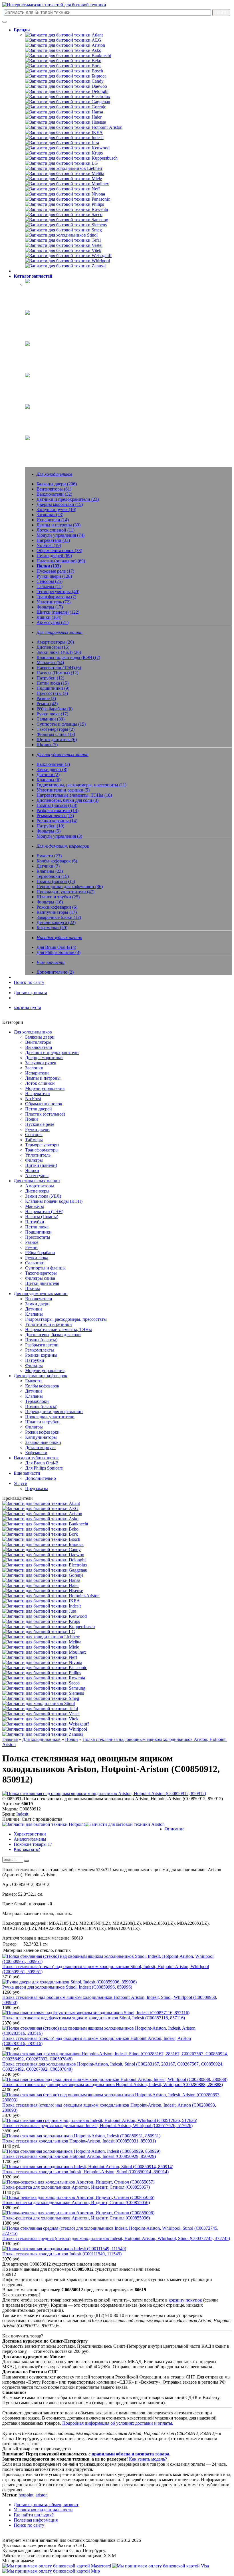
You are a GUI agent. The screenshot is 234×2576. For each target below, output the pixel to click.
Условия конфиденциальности (43, 2510)
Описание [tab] (175, 1829)
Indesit (22, 1814)
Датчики (34, 1309)
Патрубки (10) (50, 826)
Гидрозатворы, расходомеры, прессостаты (66, 1319)
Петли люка (37, 1227)
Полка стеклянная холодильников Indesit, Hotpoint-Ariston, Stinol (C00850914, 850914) (85, 2172)
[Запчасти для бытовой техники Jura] (62, 143)
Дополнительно (41, 1478)
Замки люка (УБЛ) (43, 1196)
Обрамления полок (44, 1104)
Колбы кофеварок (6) (57, 861)
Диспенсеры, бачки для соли (53, 1335)
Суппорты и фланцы (45, 1268)
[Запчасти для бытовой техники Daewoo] (66, 86)
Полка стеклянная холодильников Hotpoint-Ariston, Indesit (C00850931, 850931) (79, 2141)
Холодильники (40, 288)
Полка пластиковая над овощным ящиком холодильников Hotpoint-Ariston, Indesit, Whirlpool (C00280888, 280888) (113, 2084)
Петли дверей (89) (54, 556)
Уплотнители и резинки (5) (63, 790)
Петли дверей (39, 1109)
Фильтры (34, 1160)
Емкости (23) (49, 856)
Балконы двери (40, 1037)
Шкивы (33, 1288)
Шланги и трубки (42, 1422)
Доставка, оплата (30, 993)
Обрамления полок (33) (59, 551)
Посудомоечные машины (50, 351)
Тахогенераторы (41, 1273)
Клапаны (34, 1314)
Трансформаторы (42, 1150)
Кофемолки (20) (52, 928)
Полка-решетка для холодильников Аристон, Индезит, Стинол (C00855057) (76, 2187)
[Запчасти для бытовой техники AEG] (63, 40)
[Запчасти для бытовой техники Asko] (63, 50)
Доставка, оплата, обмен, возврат (46, 2505)
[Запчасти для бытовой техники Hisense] (65, 122)
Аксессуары (37, 1176)
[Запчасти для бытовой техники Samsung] (67, 220)
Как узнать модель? (148, 2459)
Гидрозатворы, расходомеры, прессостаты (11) (81, 785)
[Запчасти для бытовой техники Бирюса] (66, 76)
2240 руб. (11, 2074)
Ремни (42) (47, 704)
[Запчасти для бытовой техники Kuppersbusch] (71, 158)
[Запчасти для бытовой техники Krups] (64, 153)
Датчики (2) (48, 775)
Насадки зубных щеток (48, 413)
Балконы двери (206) (57, 484)
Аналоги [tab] (30, 1839)
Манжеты (35, 1206)
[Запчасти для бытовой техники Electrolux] (68, 96)
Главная (10, 1739)
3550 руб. (11, 2131)
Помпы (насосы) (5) (56, 881)
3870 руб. (11, 2115)
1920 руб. (11, 2177)
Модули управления (45, 1088)
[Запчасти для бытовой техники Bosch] (64, 71)
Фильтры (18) (50, 902)
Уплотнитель (38, 1155)
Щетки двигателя (42, 1283)
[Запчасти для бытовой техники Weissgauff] (68, 256)
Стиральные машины (46, 319)
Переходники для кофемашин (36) (70, 887)
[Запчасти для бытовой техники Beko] (63, 61)
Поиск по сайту (29, 982)
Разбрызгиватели (42, 1345)
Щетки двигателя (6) (57, 739)
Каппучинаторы (41, 1437)
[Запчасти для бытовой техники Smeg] (63, 230)
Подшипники (38, 1232)
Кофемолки (36, 1453)
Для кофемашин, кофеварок (41, 1376)
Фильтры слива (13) (56, 734)
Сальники (35, 1263)
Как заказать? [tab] (27, 1849)
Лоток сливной (40, 1083)
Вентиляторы (38, 1042)
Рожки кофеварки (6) (57, 907)
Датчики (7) (48, 866)
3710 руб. (11, 1977)
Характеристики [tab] (30, 1834)
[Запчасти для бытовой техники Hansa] (64, 112)
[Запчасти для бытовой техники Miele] (63, 179)
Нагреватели (38, 1093)
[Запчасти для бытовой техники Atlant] (64, 35)
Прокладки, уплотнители (50, 1417)
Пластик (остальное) (45, 1114)
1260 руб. (11, 1992)
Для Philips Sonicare (44, 1468)
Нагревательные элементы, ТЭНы (58, 1329)
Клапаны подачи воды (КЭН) (54, 1201)
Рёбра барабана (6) (55, 709)
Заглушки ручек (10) (56, 509)
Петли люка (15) (53, 683)
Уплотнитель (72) (54, 602)
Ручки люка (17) (52, 714)
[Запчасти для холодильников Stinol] (61, 235)
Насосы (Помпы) (42, 1217)
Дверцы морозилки (44, 1058)
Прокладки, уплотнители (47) (65, 892)
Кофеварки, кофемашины (50, 382)
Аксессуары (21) (53, 622)
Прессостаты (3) (52, 693)
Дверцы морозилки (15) (60, 504)
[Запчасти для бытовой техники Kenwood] (67, 148)
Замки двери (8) (52, 769)
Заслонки (34, 1068)
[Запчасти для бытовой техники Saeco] (64, 214)
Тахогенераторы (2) (56, 729)
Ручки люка (37, 1258)
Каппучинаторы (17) (57, 912)
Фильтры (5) (49, 831)
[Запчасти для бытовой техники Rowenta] (66, 209)
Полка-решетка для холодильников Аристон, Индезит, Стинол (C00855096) (76, 2218)
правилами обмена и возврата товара (130, 2454)
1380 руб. (11, 2208)
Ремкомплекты (40, 1350)
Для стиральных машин (37, 1181)
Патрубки (35, 1222)
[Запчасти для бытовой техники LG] (61, 163)
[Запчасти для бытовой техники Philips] (64, 204)
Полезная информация (36, 2520)
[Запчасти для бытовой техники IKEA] (64, 132)
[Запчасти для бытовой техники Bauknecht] (68, 55)
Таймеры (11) (50, 586)
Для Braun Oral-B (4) (56, 947)
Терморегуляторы (42, 1145)
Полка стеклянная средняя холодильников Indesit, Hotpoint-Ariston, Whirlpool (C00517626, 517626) (97, 2126)
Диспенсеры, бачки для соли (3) (67, 800)
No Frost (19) (49, 545)
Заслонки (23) (50, 515)
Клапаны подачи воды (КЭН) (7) (68, 657)
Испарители (37, 1073)
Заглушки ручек (41, 1063)
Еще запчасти (38, 445)
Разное (32, 1242)
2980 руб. (11, 2049)
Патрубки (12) (50, 678)
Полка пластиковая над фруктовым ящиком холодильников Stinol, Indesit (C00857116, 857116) (94, 2018)
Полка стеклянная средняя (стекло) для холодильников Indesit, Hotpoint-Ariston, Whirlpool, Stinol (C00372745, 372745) (116, 2238)
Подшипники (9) (53, 688)
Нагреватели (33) (53, 540)
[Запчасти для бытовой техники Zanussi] (65, 266)
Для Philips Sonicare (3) (58, 952)
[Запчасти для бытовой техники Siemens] (66, 225)
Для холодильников (33, 1032)
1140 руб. (11, 2146)
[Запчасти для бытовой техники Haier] (63, 117)
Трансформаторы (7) (56, 597)
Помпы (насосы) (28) (57, 805)
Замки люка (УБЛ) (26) (59, 652)
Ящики (32, 1170)
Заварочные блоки (43, 1442)
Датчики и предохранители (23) (68, 499)
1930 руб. (11, 2244)
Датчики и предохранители (52, 1052)
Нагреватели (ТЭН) (44, 1211)
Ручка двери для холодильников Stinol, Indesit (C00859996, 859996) (67, 1987)
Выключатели (39, 1047)
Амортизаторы (40, 1186)
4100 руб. (11, 2090)
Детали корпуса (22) (56, 922)
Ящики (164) (49, 617)
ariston (42, 2495)
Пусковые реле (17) (55, 571)
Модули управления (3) (59, 836)
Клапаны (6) (49, 780)
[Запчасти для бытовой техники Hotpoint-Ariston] (74, 127)
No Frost (33, 1099)
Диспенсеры (37, 1191)
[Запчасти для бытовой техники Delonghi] (67, 91)
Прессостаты (38, 1237)
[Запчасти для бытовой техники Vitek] (63, 250)
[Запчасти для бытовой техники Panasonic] (67, 199)
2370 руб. (11, 2023)
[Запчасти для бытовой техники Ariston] (65, 45)
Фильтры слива (40, 1278)
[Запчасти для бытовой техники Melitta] (65, 173)
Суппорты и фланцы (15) (61, 724)
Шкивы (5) (47, 745)
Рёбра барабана (40, 1253)
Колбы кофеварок (42, 1386)
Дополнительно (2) (55, 972)
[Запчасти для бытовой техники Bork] (63, 66)
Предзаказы (37, 1489)
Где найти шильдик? (34, 2515)
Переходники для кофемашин (54, 1412)
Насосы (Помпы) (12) (57, 673)
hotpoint (26, 2495)
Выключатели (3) (53, 764)
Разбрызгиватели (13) (58, 810)
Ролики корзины (41, 1355)
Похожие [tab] (33, 1844)
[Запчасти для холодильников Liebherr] (64, 168)
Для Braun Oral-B (42, 1463)
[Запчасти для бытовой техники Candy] (64, 81)
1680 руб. (11, 2008)
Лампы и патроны (43, 1078)
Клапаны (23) (50, 871)
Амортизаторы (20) (55, 642)
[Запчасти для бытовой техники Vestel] (64, 245)
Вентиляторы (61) (54, 489)
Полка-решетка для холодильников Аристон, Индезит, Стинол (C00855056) (76, 2202)
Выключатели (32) (54, 494)
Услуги (21, 1483)
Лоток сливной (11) (56, 530)
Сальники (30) (51, 719)
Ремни (31, 1247)
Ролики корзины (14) (57, 821)
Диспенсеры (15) (53, 647)
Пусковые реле (40, 1124)
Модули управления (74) (60, 535)
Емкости (33, 1381)
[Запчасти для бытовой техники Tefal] (63, 240)
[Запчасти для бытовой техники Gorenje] (66, 107)
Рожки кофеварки (42, 1432)
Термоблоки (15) (53, 876)
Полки (32, 1119)
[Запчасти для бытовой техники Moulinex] (67, 184)
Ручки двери (37, 1129)
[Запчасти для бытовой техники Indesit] (64, 138)
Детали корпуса (40, 1447)
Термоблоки (37, 1401)
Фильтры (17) (50, 607)
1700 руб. (11, 2161)
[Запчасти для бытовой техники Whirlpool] (67, 261)
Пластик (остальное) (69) (61, 561)
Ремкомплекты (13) (55, 816)
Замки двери (37, 1304)
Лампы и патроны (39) (58, 525)
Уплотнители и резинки (49, 1324)
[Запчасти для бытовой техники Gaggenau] (68, 102)
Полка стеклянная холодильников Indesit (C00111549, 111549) (62, 2254)
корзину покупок (185, 2300)
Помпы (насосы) (41, 1340)
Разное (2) (46, 698)
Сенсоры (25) (50, 581)
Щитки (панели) (41, 1165)
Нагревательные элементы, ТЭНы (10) (74, 795)
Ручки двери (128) (54, 576)
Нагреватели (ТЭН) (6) (59, 668)
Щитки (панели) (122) (58, 612)
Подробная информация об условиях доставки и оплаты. (118, 2423)
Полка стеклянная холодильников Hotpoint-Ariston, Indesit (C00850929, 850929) (79, 2156)
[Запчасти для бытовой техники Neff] (62, 189)
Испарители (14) (53, 520)
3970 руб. (11, 2259)
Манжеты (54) (50, 663)
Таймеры (34, 1140)
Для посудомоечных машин (41, 1294)
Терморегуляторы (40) (58, 592)
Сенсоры (34, 1135)
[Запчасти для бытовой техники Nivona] (65, 194)
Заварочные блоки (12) (59, 917)
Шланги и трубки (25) (58, 897)
